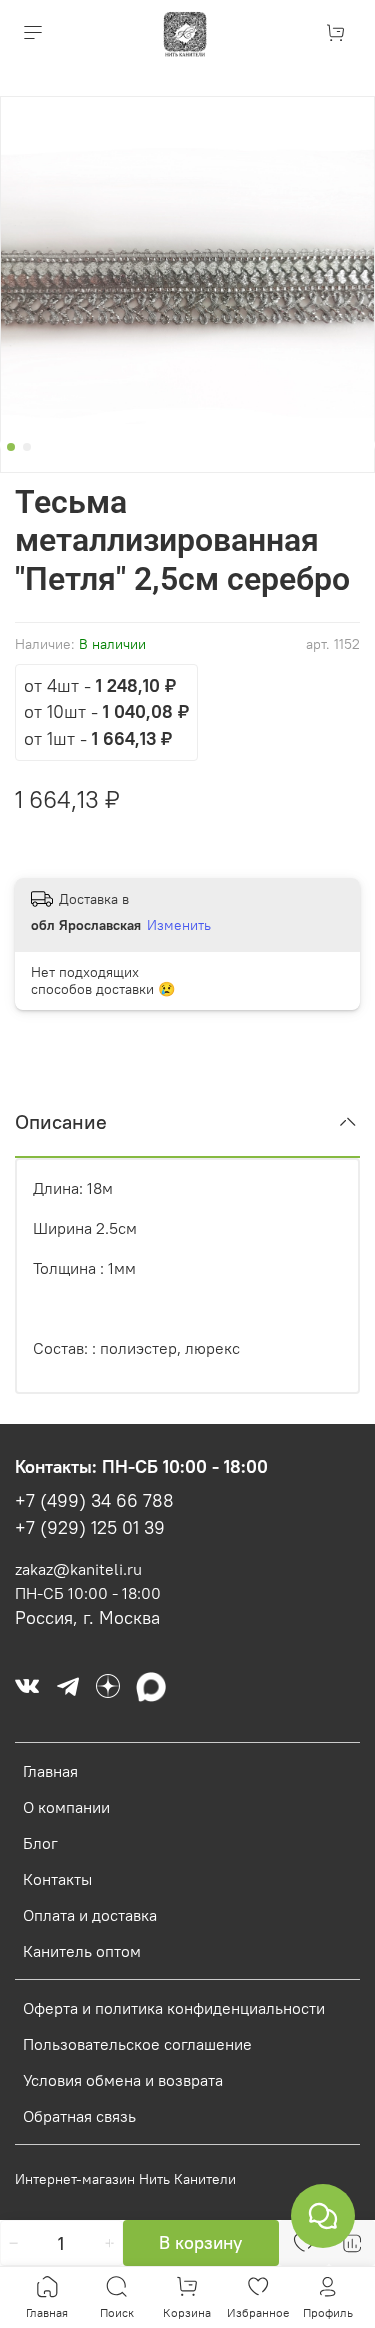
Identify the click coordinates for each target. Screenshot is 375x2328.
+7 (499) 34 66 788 (94, 1501)
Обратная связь (79, 2116)
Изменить (179, 925)
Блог (40, 1843)
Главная (50, 1771)
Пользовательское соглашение (137, 2044)
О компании (66, 1807)
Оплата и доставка (90, 1915)
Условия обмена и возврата (123, 2080)
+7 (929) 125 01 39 (90, 1528)
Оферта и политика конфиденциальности (174, 2008)
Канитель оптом (82, 1951)
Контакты (57, 1879)
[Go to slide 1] (11, 447)
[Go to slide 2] (27, 447)
